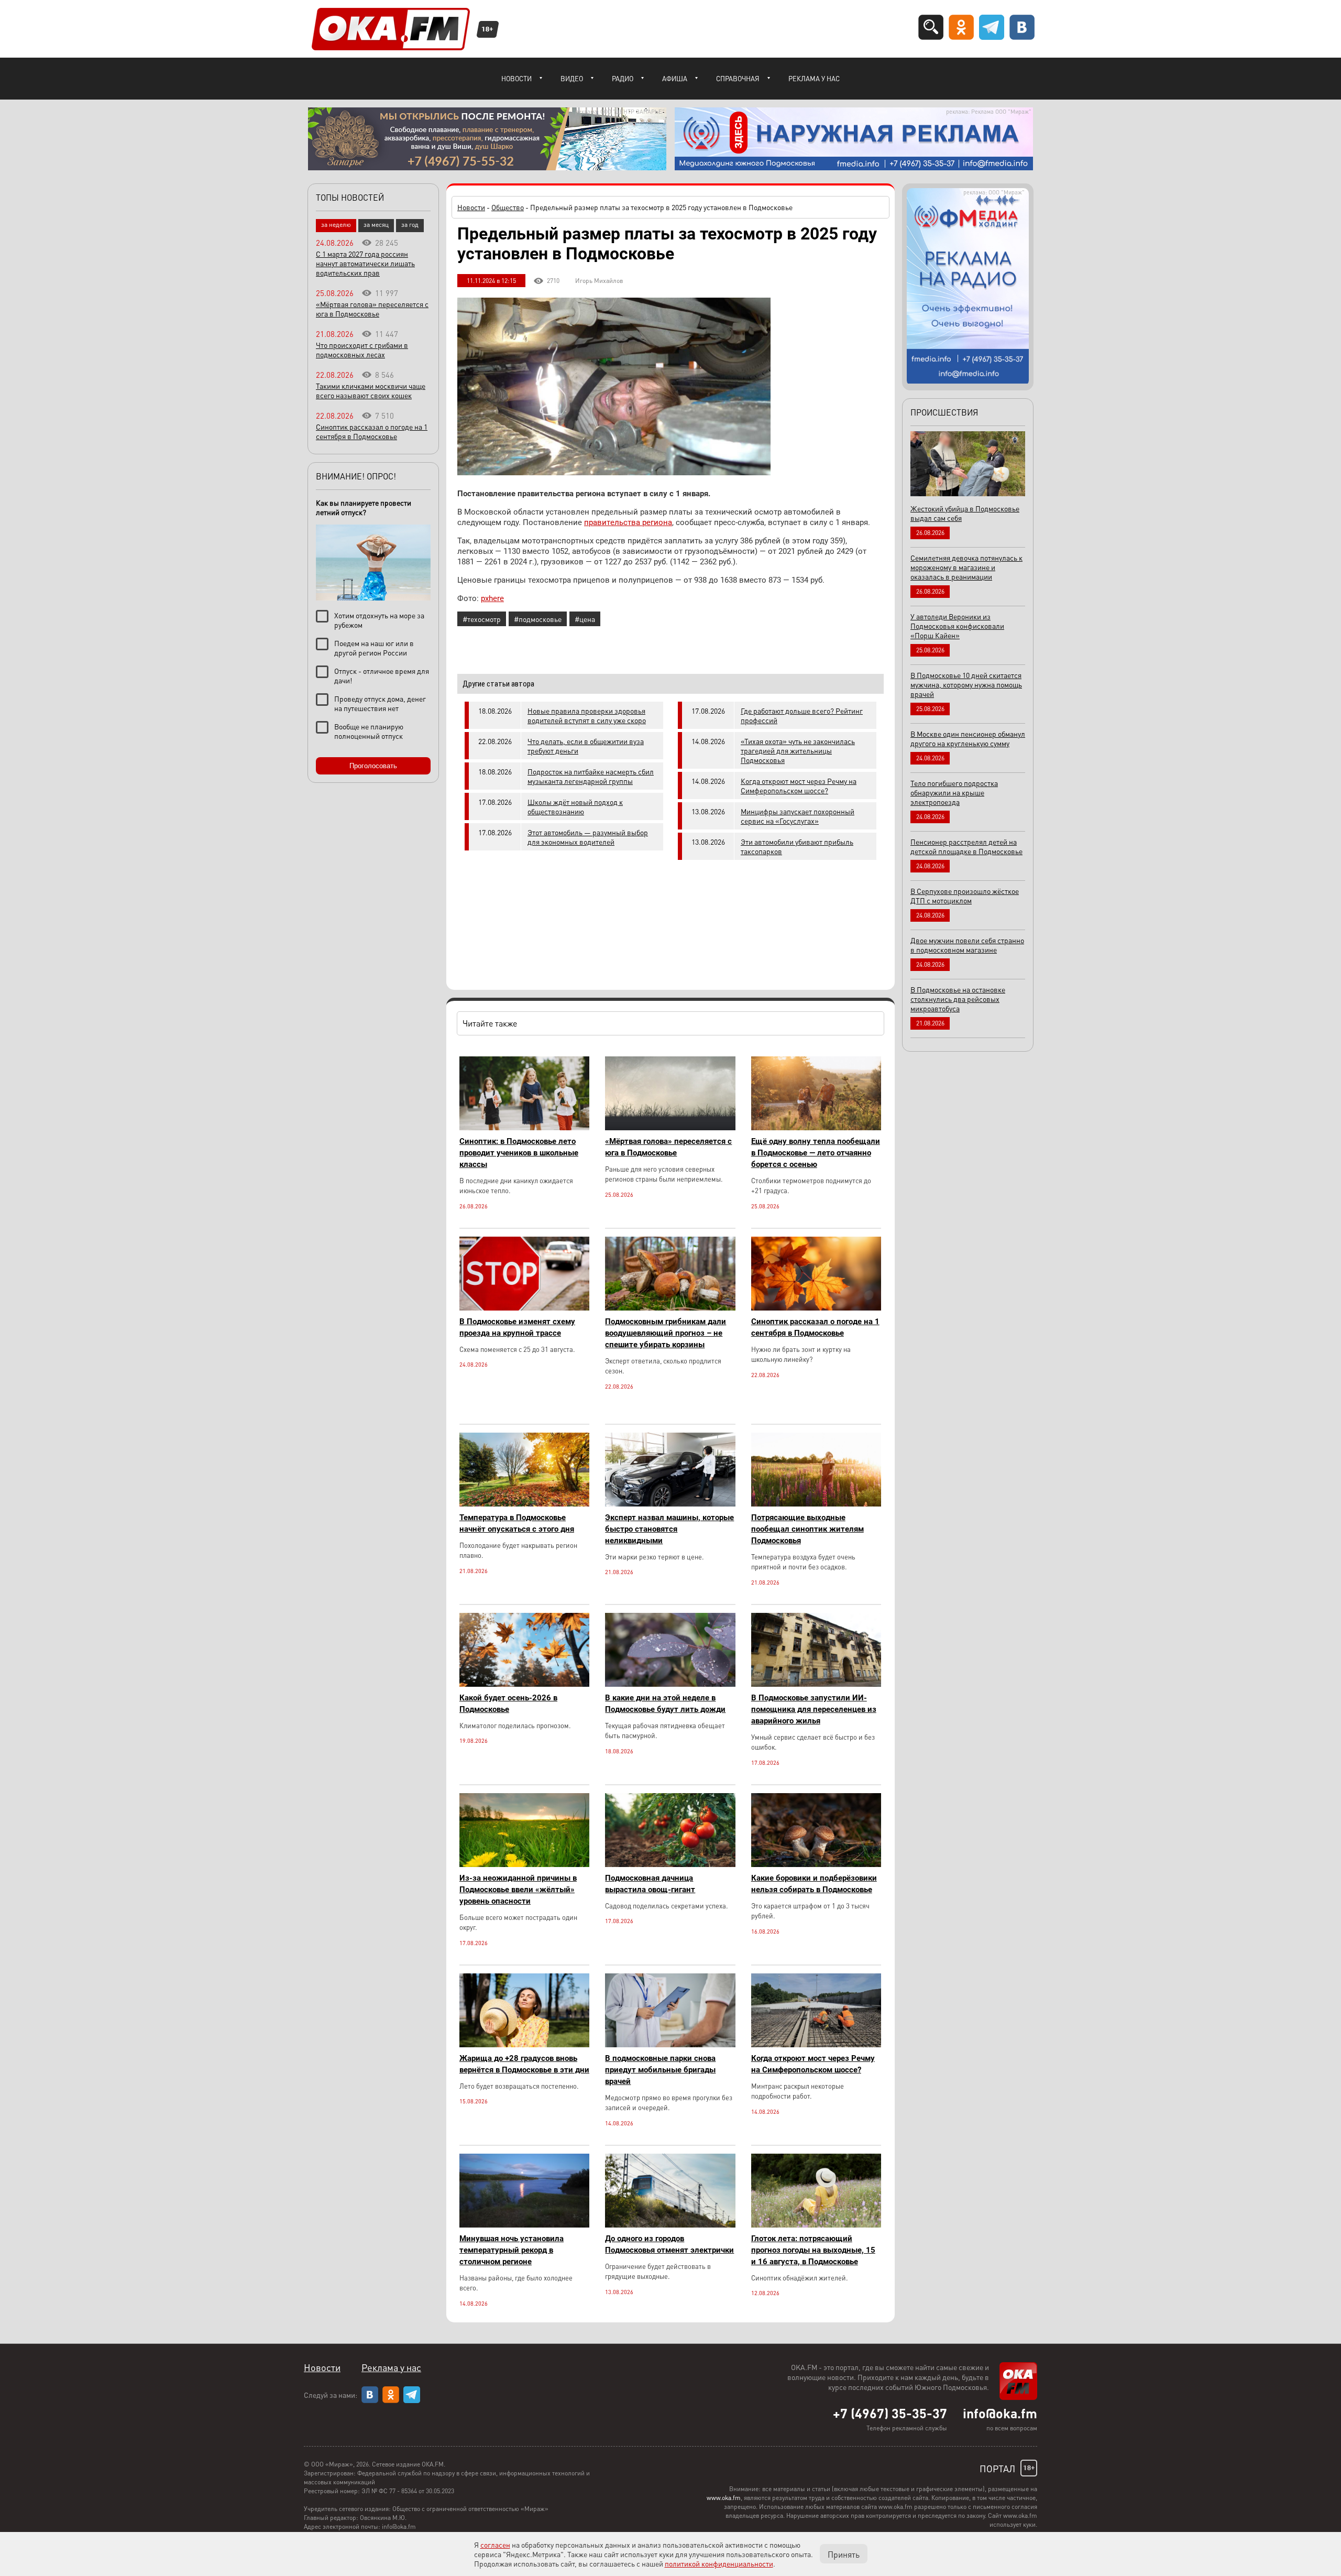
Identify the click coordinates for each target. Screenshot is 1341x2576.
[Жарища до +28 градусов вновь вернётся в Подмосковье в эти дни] (524, 2044)
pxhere (492, 598)
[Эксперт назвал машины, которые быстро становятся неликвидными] (670, 1504)
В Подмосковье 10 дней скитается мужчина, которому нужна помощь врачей (966, 684)
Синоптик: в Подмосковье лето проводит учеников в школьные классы (519, 1153)
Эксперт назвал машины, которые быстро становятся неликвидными (669, 1529)
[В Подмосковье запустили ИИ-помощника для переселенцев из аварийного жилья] (816, 1684)
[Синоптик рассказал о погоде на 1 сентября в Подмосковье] (816, 1308)
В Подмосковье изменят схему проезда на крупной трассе (517, 1327)
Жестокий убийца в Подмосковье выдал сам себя (965, 513)
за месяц (376, 225)
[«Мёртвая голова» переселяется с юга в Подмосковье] (670, 1127)
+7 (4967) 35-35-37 (890, 2413)
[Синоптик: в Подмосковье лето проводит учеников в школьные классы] (524, 1127)
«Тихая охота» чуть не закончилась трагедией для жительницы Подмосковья (798, 750)
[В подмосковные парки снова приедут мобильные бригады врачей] (670, 2044)
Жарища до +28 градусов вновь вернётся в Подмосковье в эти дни (524, 2064)
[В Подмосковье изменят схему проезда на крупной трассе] (524, 1308)
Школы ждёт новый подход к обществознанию (575, 806)
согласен (495, 2545)
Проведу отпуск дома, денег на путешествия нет (380, 703)
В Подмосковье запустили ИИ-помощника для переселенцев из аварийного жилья (814, 1709)
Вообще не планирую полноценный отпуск (369, 731)
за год (410, 225)
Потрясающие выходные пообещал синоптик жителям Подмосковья (807, 1529)
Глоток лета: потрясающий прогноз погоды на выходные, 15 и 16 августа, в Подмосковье (813, 2250)
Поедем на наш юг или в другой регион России (374, 648)
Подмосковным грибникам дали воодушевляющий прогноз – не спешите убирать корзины (666, 1333)
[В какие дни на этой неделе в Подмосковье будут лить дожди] (670, 1684)
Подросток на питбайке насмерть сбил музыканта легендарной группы (591, 776)
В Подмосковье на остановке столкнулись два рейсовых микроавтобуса (958, 999)
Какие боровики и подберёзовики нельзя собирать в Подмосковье (814, 1884)
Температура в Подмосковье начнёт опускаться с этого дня (517, 1523)
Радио (623, 78)
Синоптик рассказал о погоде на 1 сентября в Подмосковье (815, 1327)
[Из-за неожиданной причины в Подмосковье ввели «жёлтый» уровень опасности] (524, 1864)
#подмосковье (538, 619)
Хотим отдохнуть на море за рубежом (379, 620)
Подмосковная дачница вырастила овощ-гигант (650, 1884)
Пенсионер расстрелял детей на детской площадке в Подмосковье (966, 846)
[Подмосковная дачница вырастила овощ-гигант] (670, 1864)
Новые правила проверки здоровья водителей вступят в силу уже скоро (587, 715)
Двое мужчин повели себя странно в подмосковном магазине (967, 945)
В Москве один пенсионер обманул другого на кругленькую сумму (968, 738)
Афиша (675, 78)
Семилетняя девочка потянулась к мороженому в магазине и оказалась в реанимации (966, 567)
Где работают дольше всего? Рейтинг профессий (802, 715)
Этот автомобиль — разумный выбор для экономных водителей (588, 837)
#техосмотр (482, 619)
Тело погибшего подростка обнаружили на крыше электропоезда (954, 792)
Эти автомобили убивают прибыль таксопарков (797, 846)
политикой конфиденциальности (719, 2563)
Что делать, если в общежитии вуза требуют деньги (586, 746)
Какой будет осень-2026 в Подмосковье (508, 1704)
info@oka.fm (1000, 2413)
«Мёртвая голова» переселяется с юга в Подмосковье (668, 1147)
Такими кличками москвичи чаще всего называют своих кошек (371, 390)
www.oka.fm (724, 2498)
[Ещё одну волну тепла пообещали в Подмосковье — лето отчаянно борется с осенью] (816, 1127)
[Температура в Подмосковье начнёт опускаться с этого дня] (524, 1504)
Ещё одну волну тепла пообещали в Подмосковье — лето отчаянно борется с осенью (816, 1153)
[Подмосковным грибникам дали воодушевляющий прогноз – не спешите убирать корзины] (670, 1308)
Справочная (738, 78)
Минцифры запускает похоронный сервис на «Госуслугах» (798, 816)
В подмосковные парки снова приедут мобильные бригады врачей (660, 2070)
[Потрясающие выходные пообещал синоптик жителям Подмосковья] (816, 1504)
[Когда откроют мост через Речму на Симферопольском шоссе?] (816, 2044)
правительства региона (628, 522)
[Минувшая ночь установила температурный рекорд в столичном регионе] (524, 2225)
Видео (572, 78)
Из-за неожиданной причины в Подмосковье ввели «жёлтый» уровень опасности (518, 1890)
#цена (585, 619)
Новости (516, 78)
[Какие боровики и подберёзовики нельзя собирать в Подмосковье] (816, 1864)
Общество (508, 207)
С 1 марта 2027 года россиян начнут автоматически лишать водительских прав (365, 263)
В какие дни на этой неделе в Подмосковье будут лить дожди (665, 1704)
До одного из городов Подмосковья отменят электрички (669, 2244)
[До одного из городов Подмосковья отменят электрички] (670, 2225)
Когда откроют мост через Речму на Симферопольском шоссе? (799, 785)
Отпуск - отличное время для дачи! (382, 675)
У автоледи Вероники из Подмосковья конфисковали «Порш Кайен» (957, 626)
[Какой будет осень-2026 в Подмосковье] (524, 1684)
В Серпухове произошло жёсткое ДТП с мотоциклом (965, 896)
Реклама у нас (814, 78)
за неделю (336, 225)
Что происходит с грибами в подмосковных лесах (362, 350)
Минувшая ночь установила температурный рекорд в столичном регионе (512, 2250)
